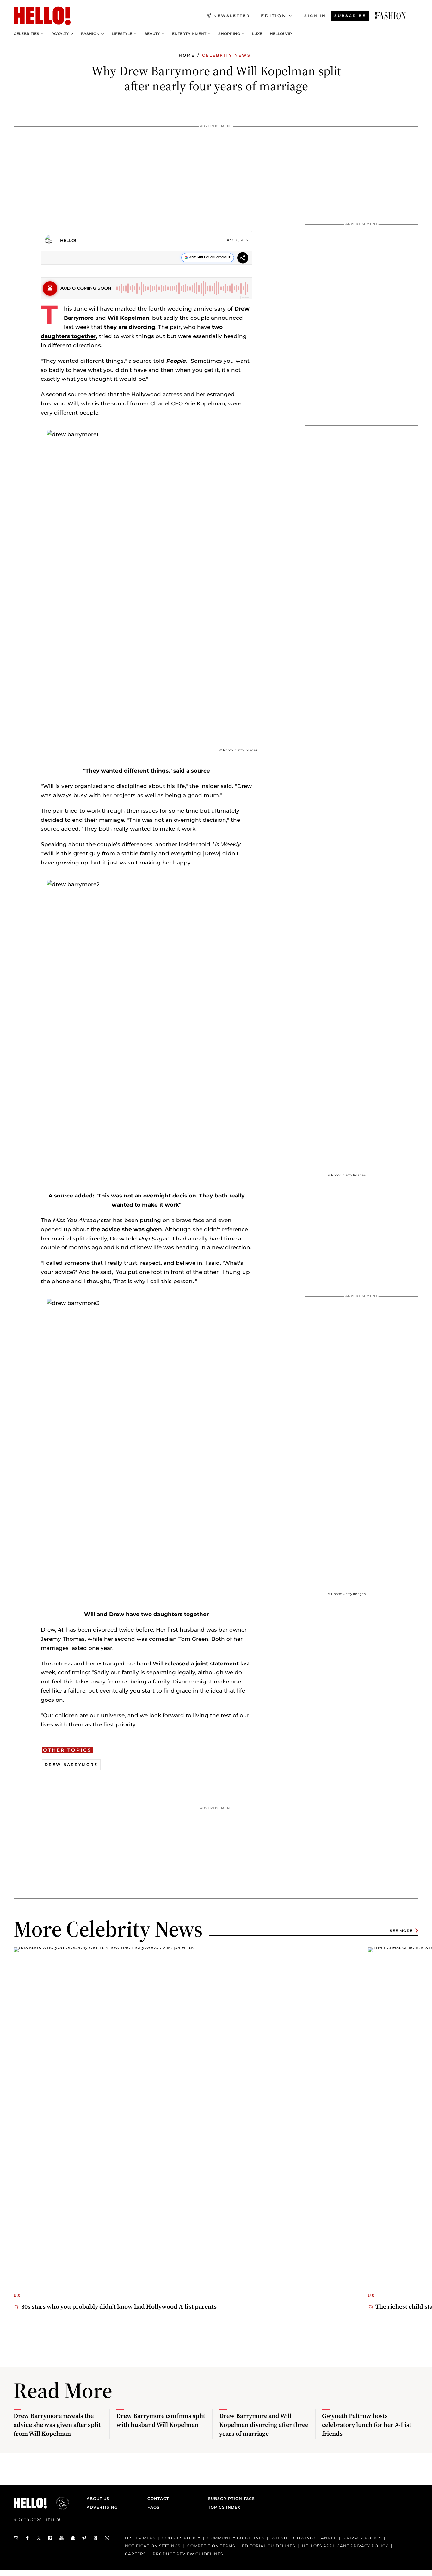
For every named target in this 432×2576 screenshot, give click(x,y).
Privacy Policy (362, 2538)
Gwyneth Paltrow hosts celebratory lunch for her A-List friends (367, 2425)
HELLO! (68, 240)
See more (401, 1931)
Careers (135, 2553)
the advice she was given (126, 1229)
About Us (98, 2498)
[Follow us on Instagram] (16, 2538)
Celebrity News (226, 55)
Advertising (102, 2507)
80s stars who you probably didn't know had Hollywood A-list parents (119, 2306)
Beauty (152, 34)
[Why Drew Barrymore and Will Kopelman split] (390, 16)
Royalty (60, 34)
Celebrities (26, 34)
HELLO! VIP (281, 34)
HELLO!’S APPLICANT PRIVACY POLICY (345, 2546)
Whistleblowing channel (304, 2538)
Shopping (229, 34)
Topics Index (224, 2507)
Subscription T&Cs (230, 2498)
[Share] (243, 259)
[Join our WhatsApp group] (107, 2538)
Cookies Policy (181, 2538)
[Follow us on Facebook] (28, 2538)
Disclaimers (140, 2538)
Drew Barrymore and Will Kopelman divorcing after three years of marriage (264, 2425)
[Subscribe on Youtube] (62, 2538)
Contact (158, 2498)
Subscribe (350, 16)
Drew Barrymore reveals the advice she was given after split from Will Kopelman (57, 2425)
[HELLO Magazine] (42, 16)
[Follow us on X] (39, 2538)
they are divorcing (130, 327)
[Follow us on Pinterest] (84, 2538)
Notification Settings (153, 2546)
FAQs (154, 2507)
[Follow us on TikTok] (50, 2538)
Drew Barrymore (71, 1764)
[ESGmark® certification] (59, 2503)
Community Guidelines (236, 2538)
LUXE (257, 34)
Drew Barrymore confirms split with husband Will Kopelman (161, 2420)
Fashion (90, 34)
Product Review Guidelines (188, 2553)
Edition (274, 16)
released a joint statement (202, 1664)
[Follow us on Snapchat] (73, 2538)
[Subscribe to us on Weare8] (96, 2538)
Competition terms (211, 2546)
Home (187, 55)
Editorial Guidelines (268, 2546)
